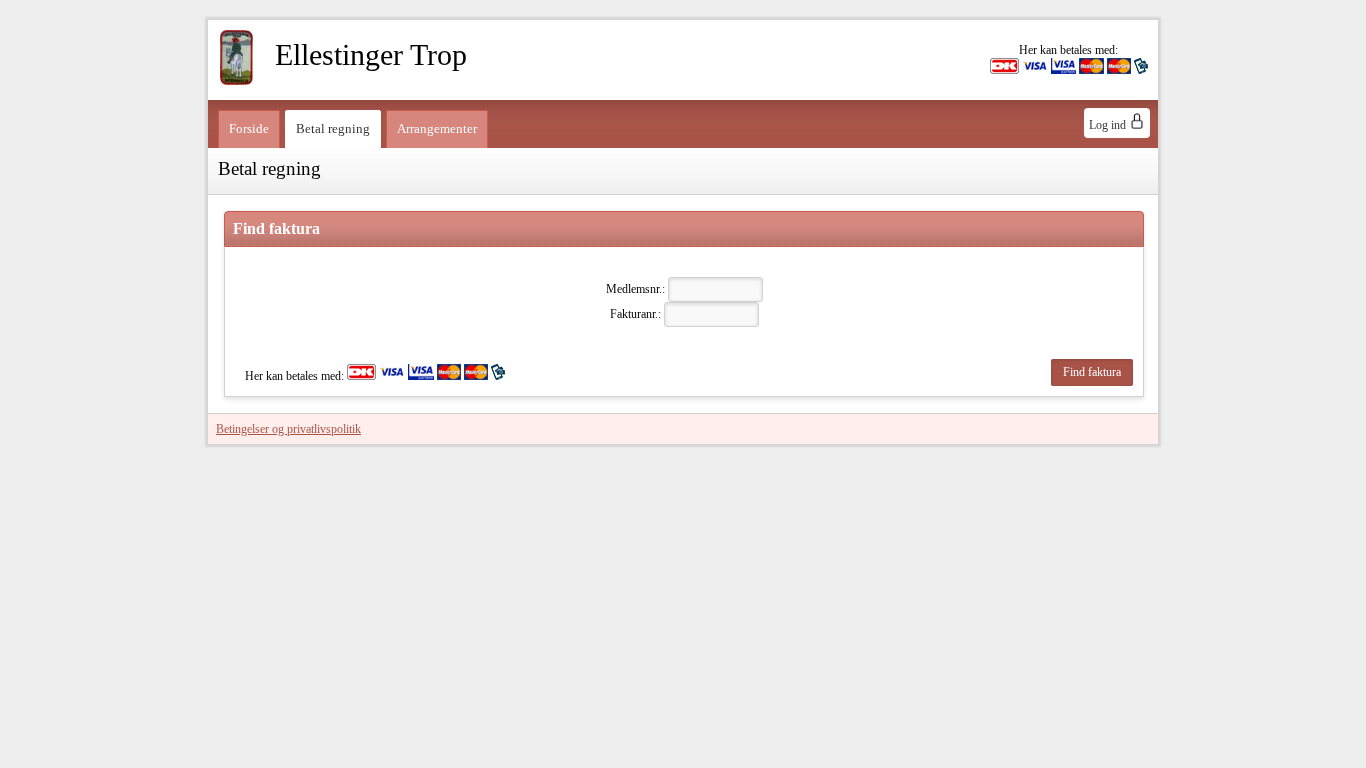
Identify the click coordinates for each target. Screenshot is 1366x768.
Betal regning (333, 128)
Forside (249, 128)
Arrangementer (437, 128)
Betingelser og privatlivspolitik (288, 429)
